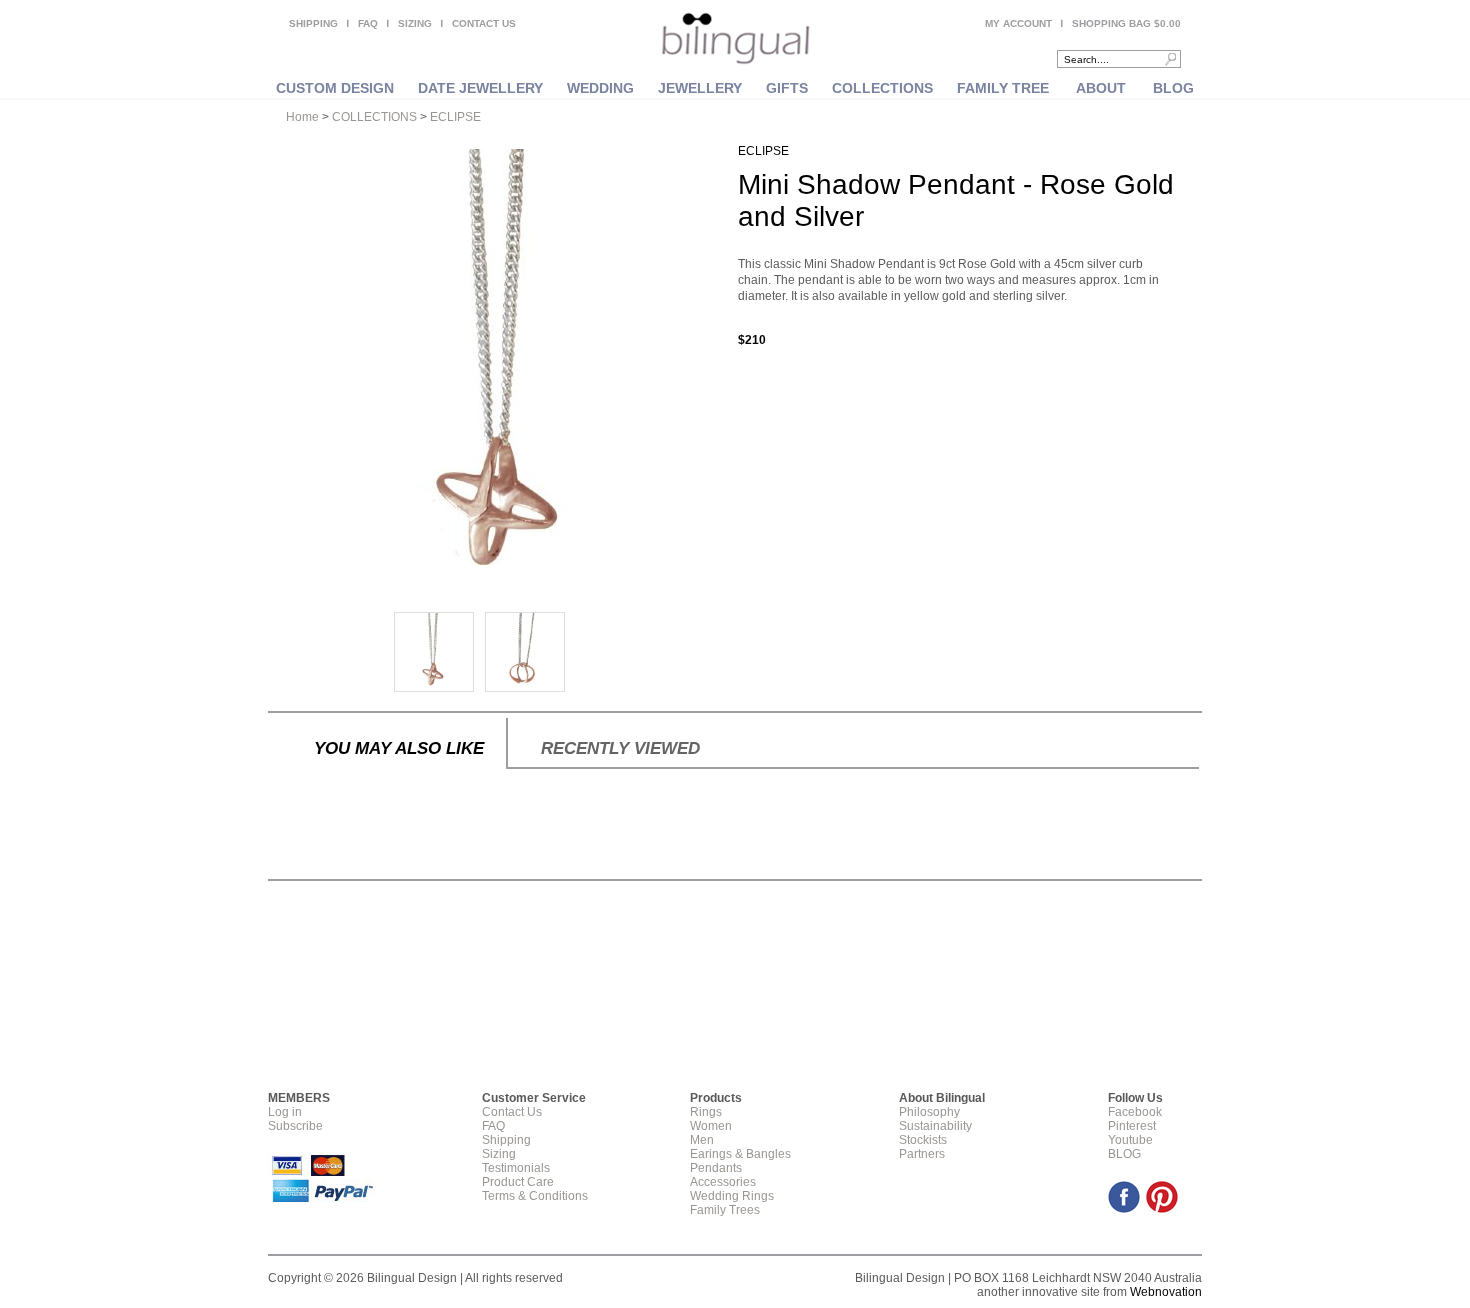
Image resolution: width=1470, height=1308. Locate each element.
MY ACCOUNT (1018, 23)
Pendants (716, 1168)
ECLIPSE (455, 117)
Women (711, 1126)
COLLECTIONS (882, 88)
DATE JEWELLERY (480, 88)
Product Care (518, 1182)
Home (302, 117)
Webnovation (1166, 1292)
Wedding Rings (732, 1196)
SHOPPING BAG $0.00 (1126, 23)
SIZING (415, 23)
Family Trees (725, 1210)
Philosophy (929, 1112)
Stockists (923, 1140)
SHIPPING (313, 23)
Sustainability (935, 1126)
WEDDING (600, 88)
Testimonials (516, 1168)
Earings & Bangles (740, 1154)
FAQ (368, 23)
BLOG (1173, 88)
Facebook (1135, 1112)
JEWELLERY (700, 88)
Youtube (1130, 1140)
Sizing (499, 1154)
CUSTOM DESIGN (335, 88)
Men (702, 1140)
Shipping (506, 1140)
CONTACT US (484, 23)
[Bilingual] (735, 40)
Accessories (723, 1182)
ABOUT (1101, 88)
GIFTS (787, 88)
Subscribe (295, 1126)
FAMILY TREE (1003, 88)
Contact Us (512, 1112)
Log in (285, 1112)
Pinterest (1132, 1126)
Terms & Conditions (535, 1196)
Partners (922, 1154)
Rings (706, 1112)
